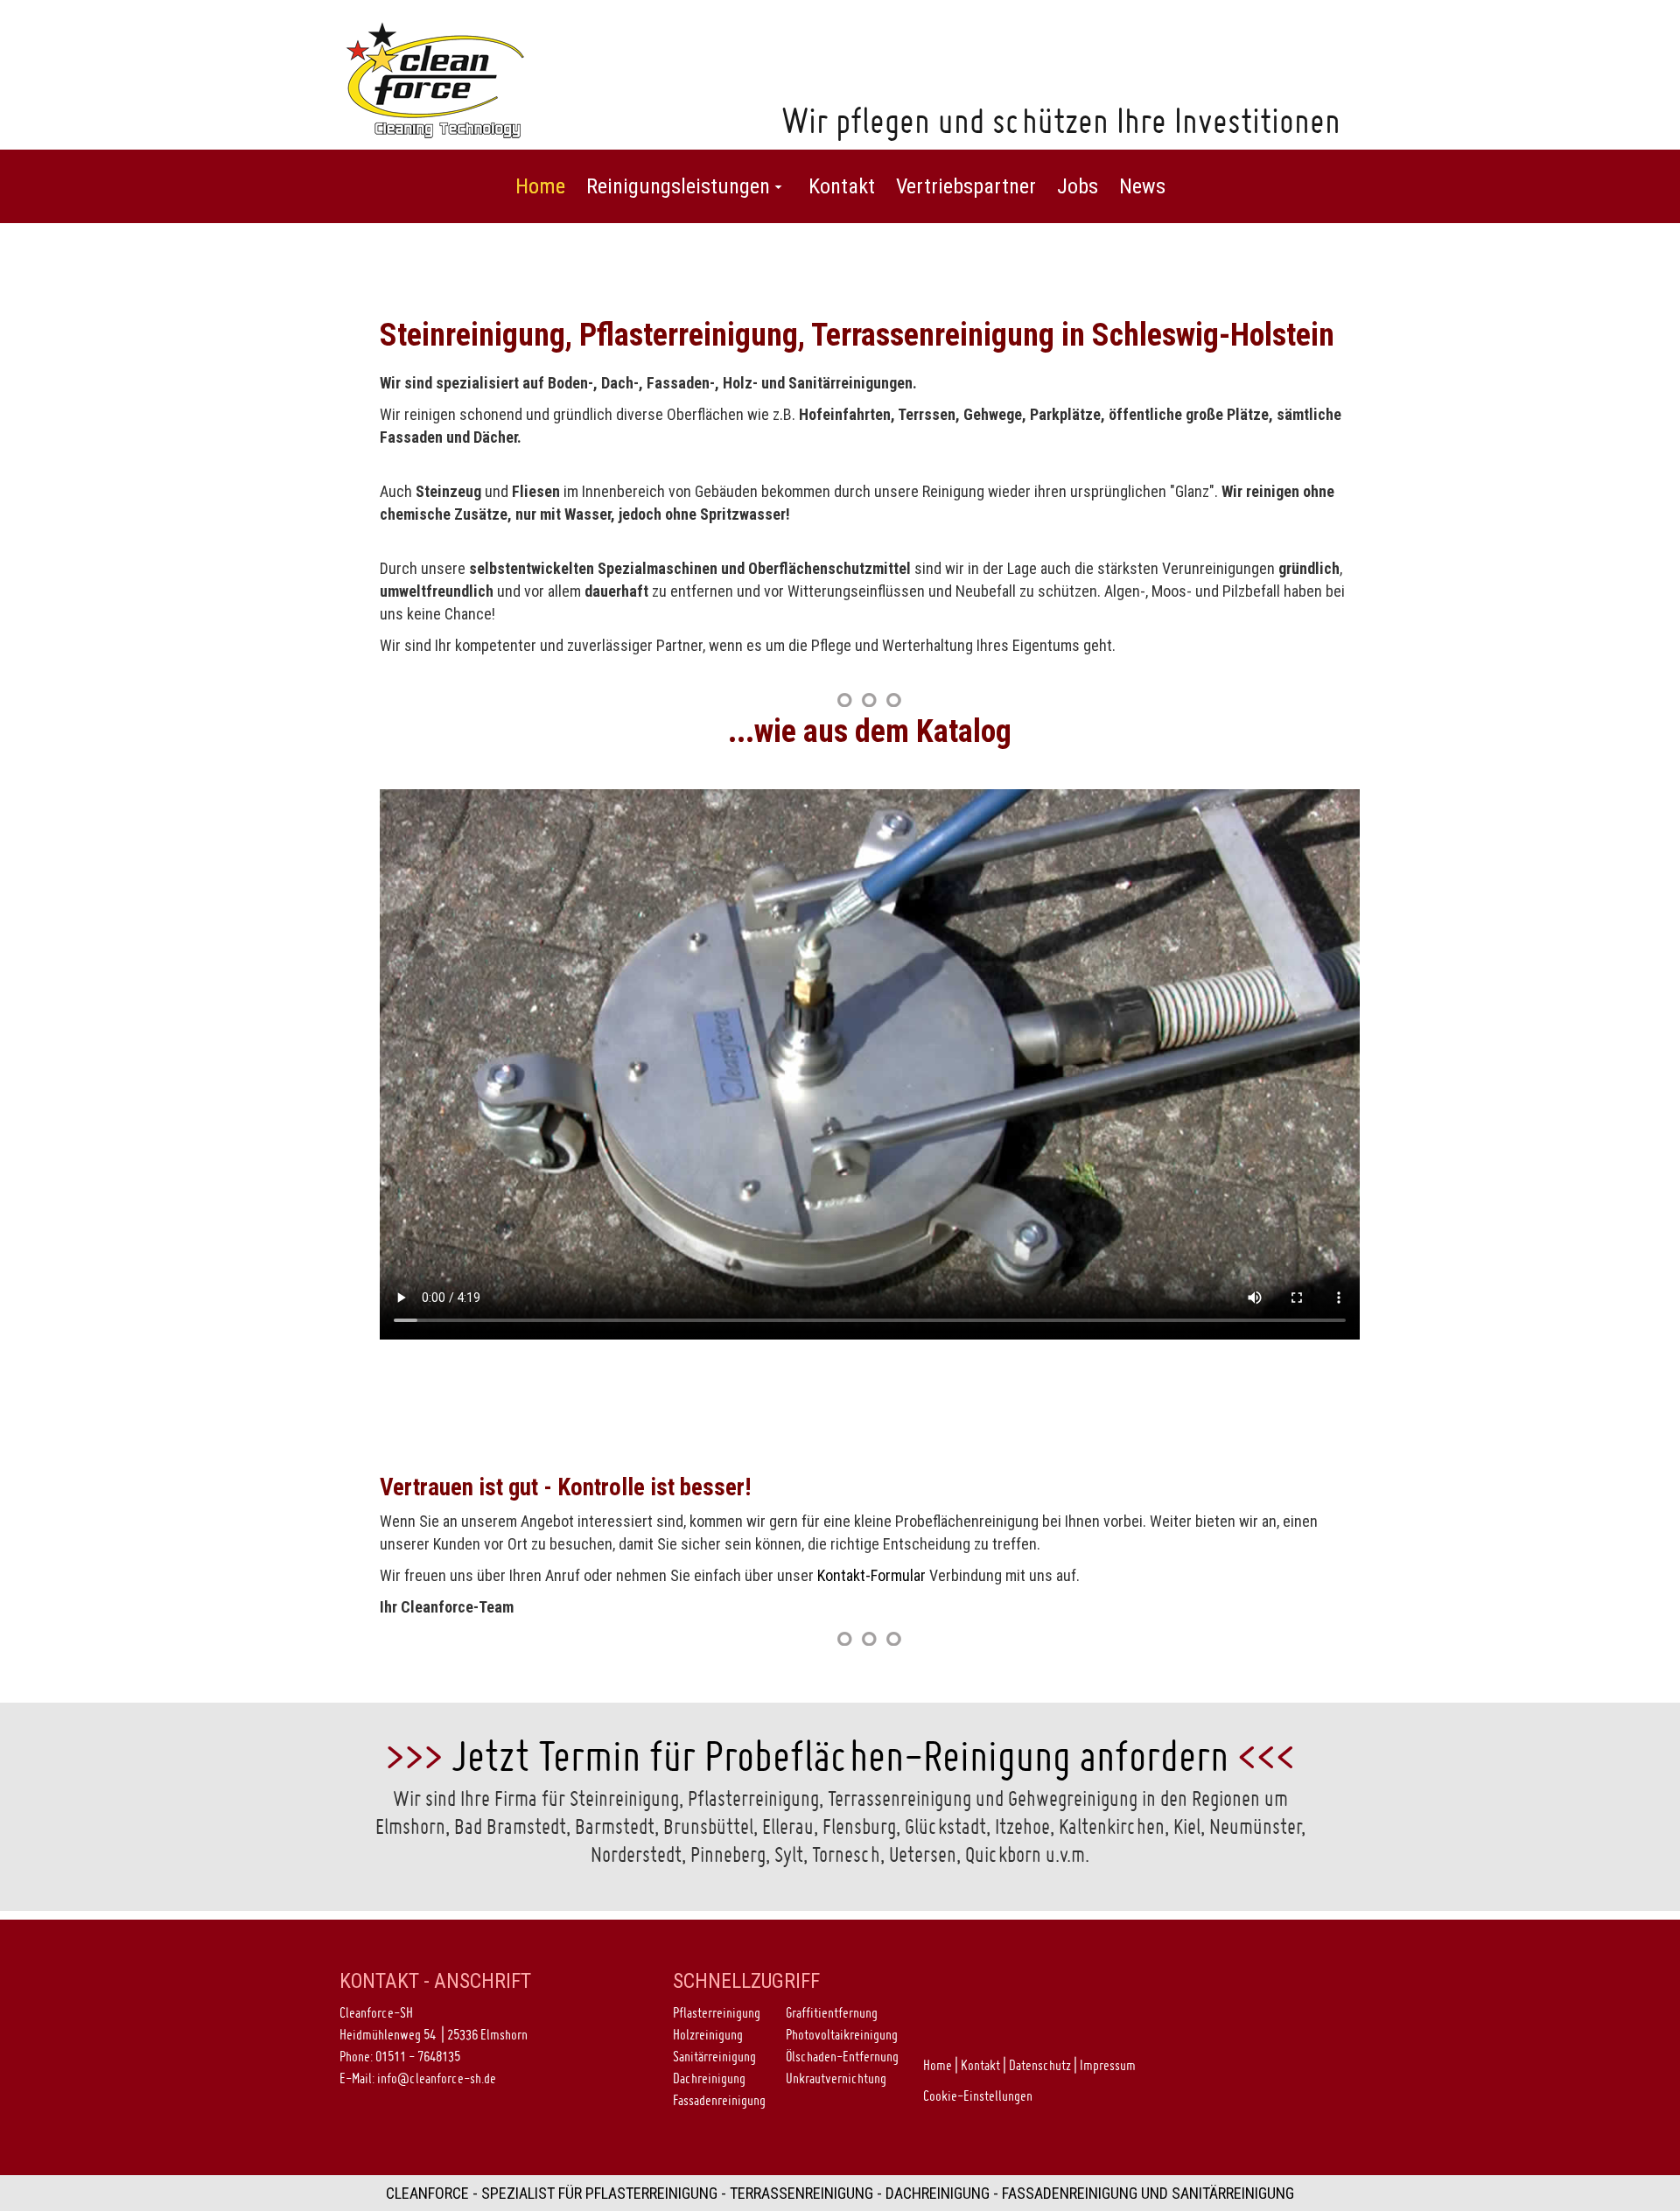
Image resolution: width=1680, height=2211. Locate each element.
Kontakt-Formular (871, 1575)
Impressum (1108, 2065)
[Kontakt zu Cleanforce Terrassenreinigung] (869, 1638)
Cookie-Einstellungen (978, 2096)
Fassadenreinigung (719, 2100)
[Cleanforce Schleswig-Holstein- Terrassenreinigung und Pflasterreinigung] (436, 78)
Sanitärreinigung (714, 2056)
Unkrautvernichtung (836, 2078)
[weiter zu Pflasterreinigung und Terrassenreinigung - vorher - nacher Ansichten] (869, 700)
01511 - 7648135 (418, 2056)
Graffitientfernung (832, 2012)
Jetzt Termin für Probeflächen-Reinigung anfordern (840, 1756)
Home (938, 2065)
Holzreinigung (708, 2034)
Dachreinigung (709, 2078)
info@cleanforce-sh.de (437, 2078)
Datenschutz (1040, 2065)
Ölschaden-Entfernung (842, 2056)
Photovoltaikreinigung (842, 2034)
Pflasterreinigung (717, 2012)
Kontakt (980, 2065)
